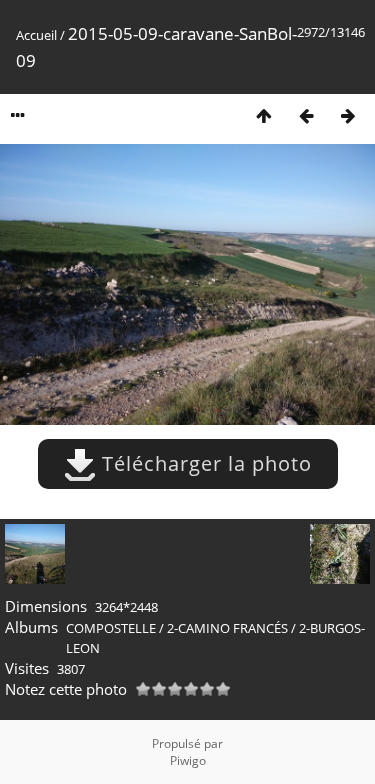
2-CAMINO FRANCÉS (227, 628)
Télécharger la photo (204, 463)
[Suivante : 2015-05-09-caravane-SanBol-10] (348, 115)
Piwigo (188, 760)
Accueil (36, 35)
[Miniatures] (264, 115)
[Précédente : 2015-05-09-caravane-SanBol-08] (306, 115)
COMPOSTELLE (111, 628)
